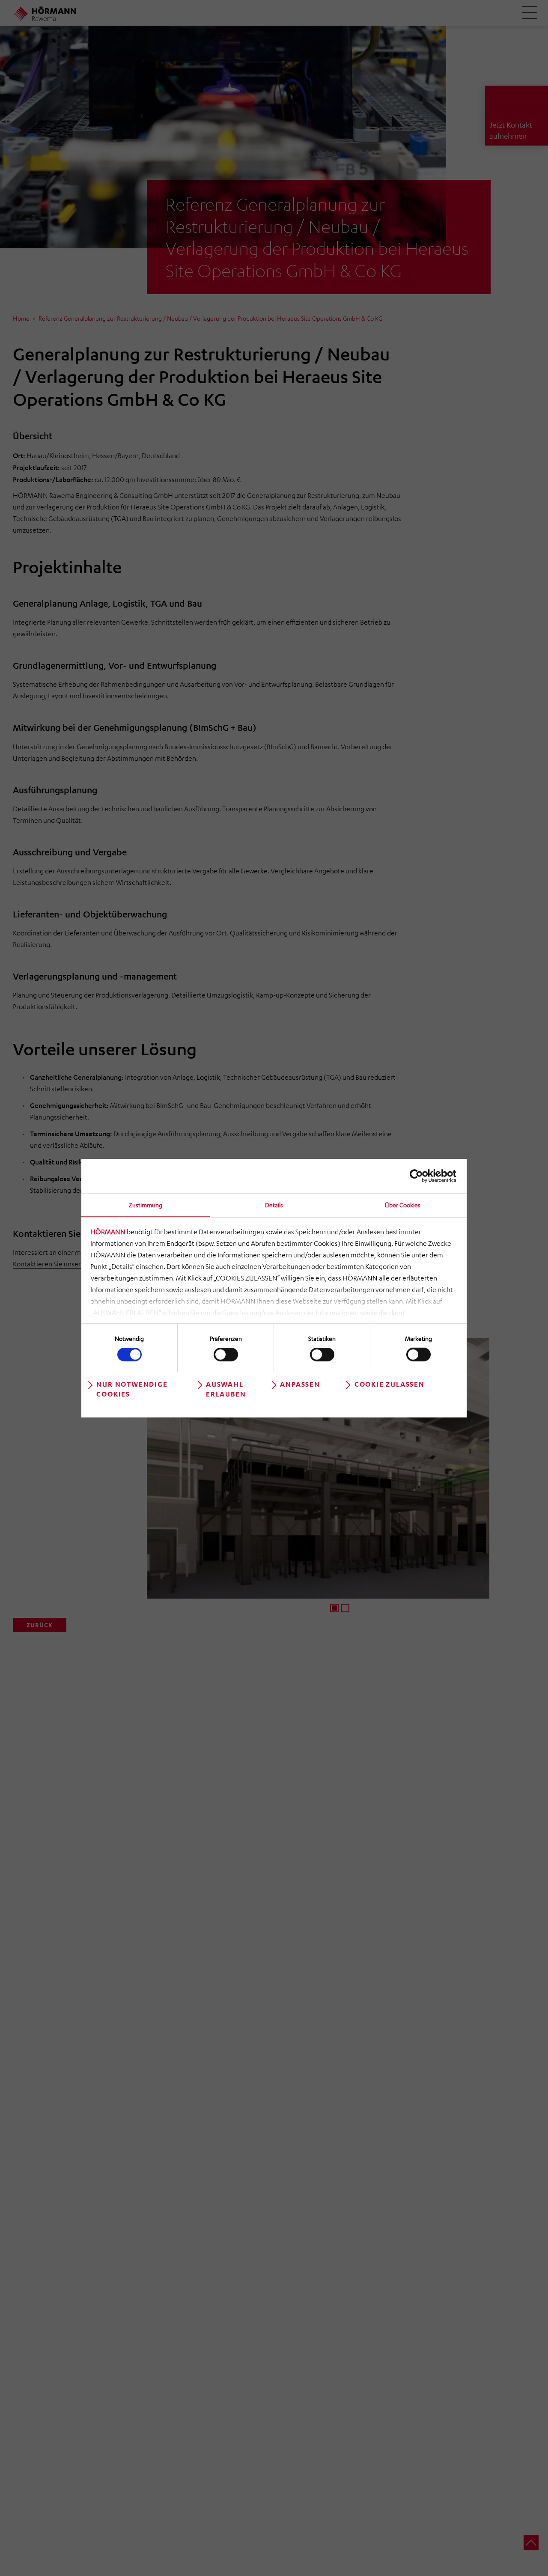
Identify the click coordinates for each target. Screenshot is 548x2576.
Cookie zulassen (390, 1384)
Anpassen (300, 1384)
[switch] (226, 1355)
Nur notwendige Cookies (132, 1389)
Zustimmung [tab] (146, 1204)
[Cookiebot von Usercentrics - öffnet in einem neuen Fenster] (419, 1176)
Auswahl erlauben (226, 1389)
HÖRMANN (108, 1232)
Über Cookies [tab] (403, 1204)
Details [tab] (274, 1204)
